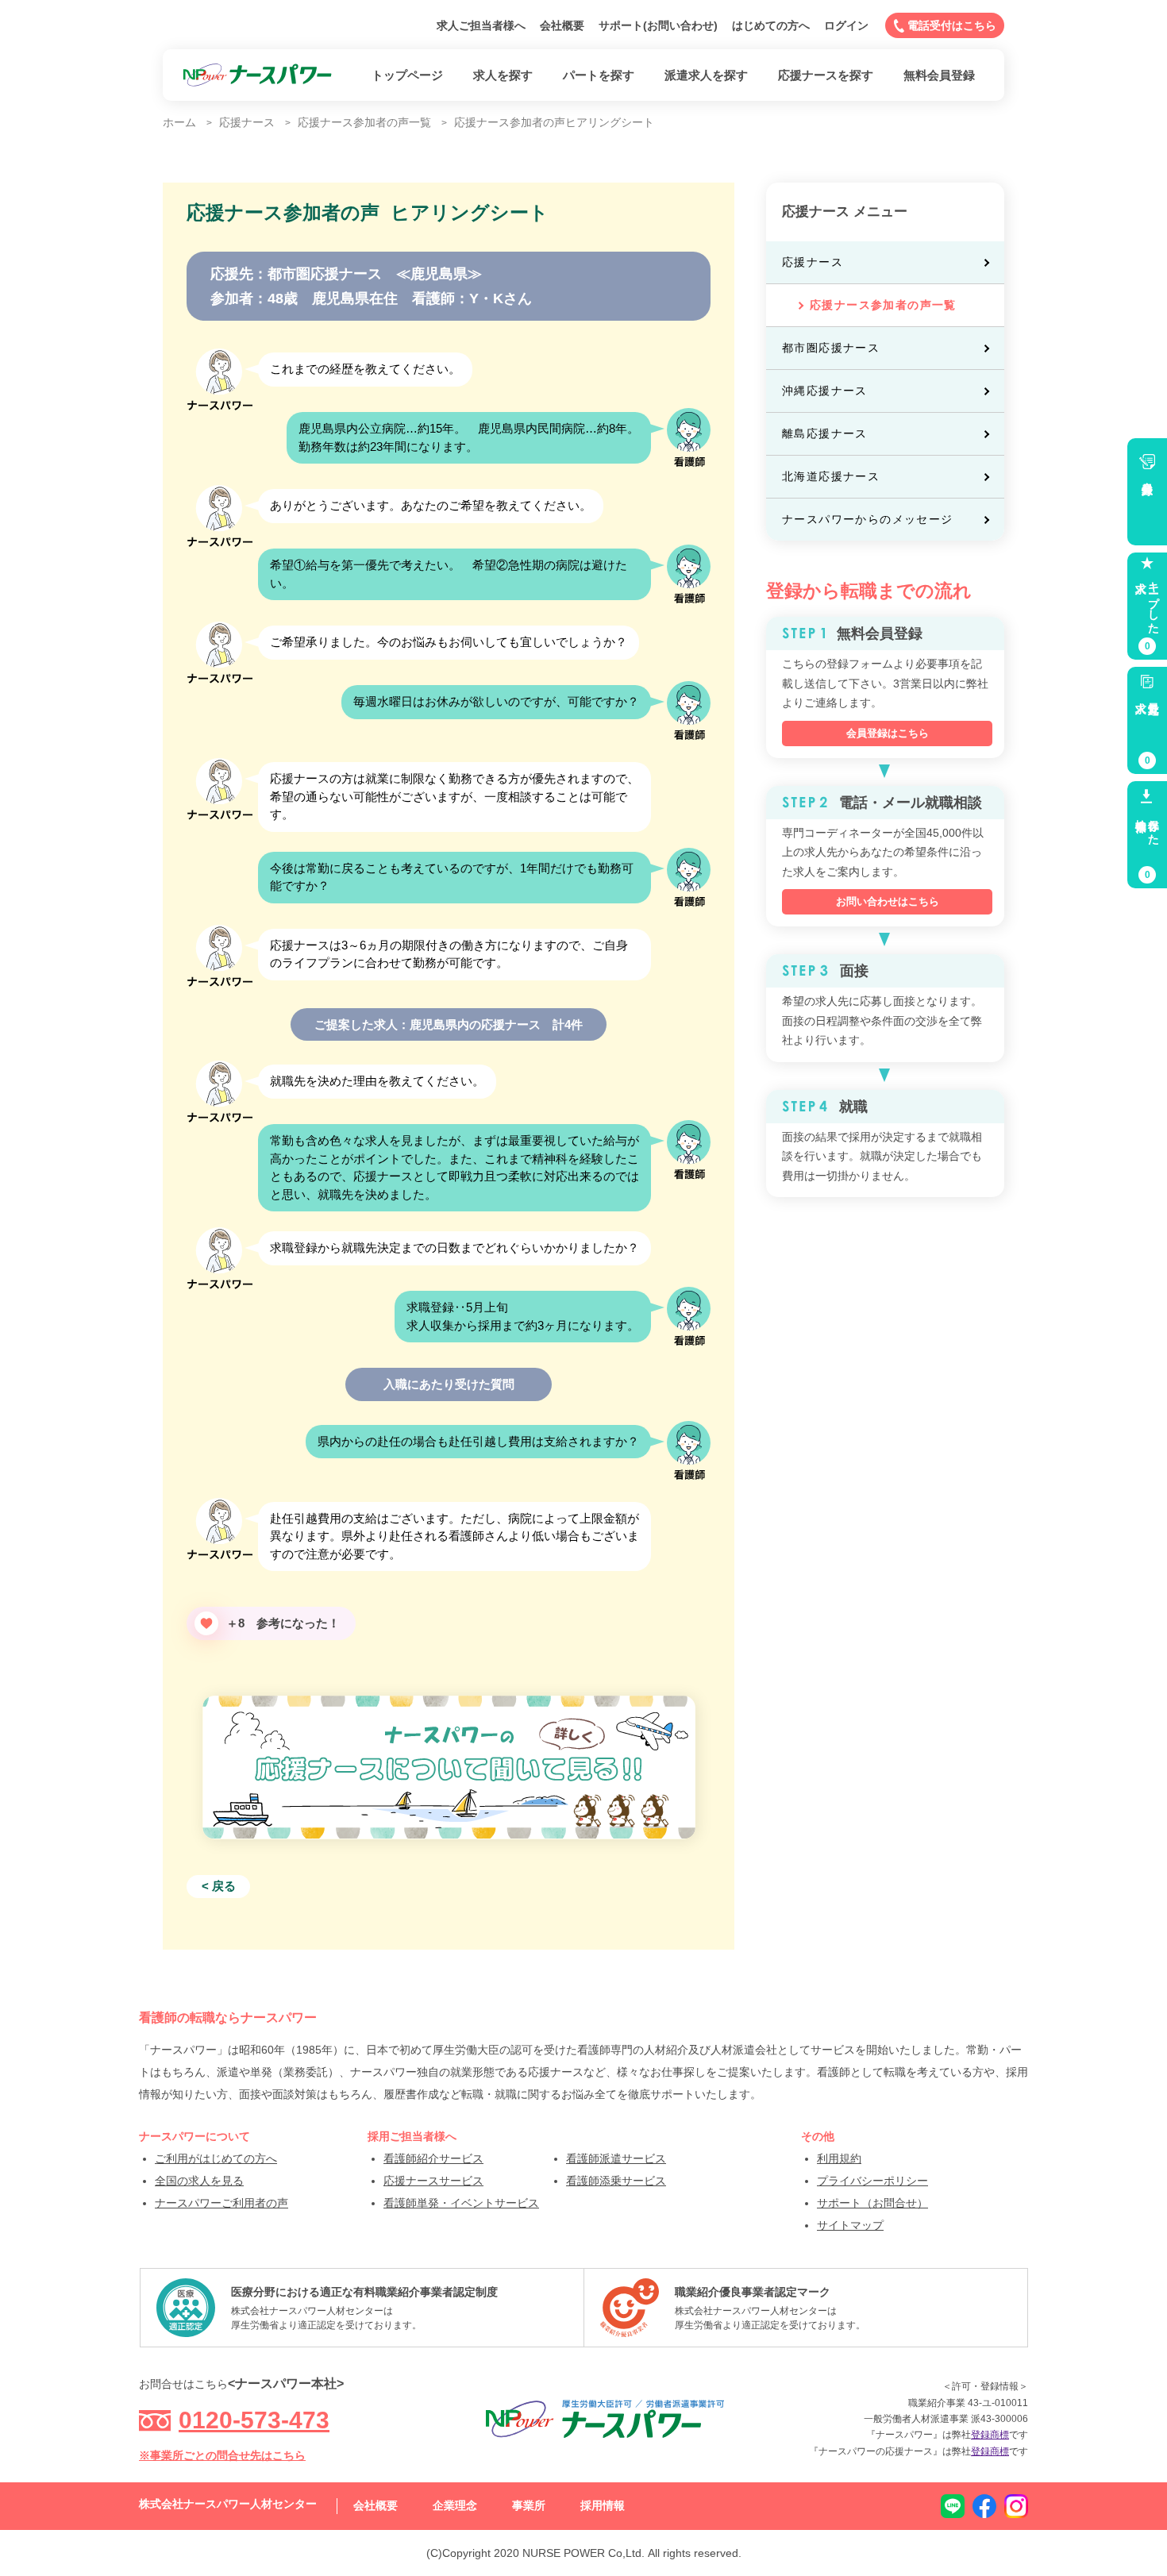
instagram (1016, 2506)
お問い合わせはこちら (888, 901)
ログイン (846, 25)
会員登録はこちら (888, 733)
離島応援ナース (825, 433)
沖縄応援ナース (825, 391)
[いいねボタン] (206, 1623)
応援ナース (813, 262)
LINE (953, 2506)
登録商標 (990, 2435)
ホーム (179, 122)
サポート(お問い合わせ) (658, 25)
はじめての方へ (771, 25)
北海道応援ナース (831, 476)
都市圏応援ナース (831, 348)
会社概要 (562, 25)
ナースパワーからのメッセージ (868, 519)
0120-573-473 (254, 2420)
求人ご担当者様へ (481, 25)
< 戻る (219, 1886)
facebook (984, 2506)
